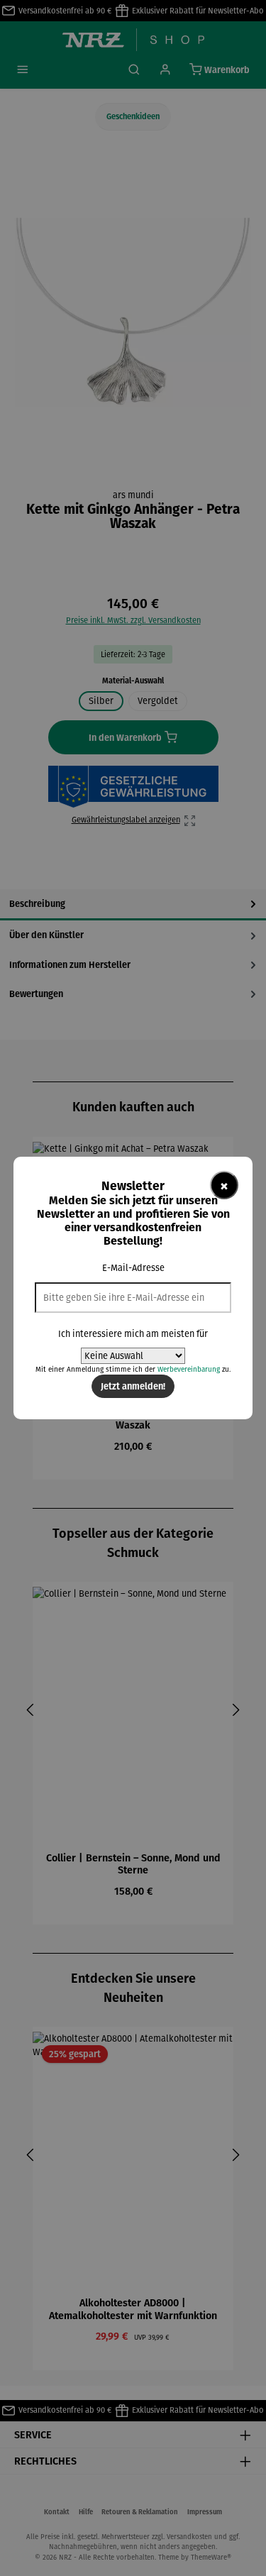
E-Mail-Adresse (133, 1268)
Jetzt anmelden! (133, 1386)
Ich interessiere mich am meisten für (133, 1334)
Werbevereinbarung (189, 1369)
